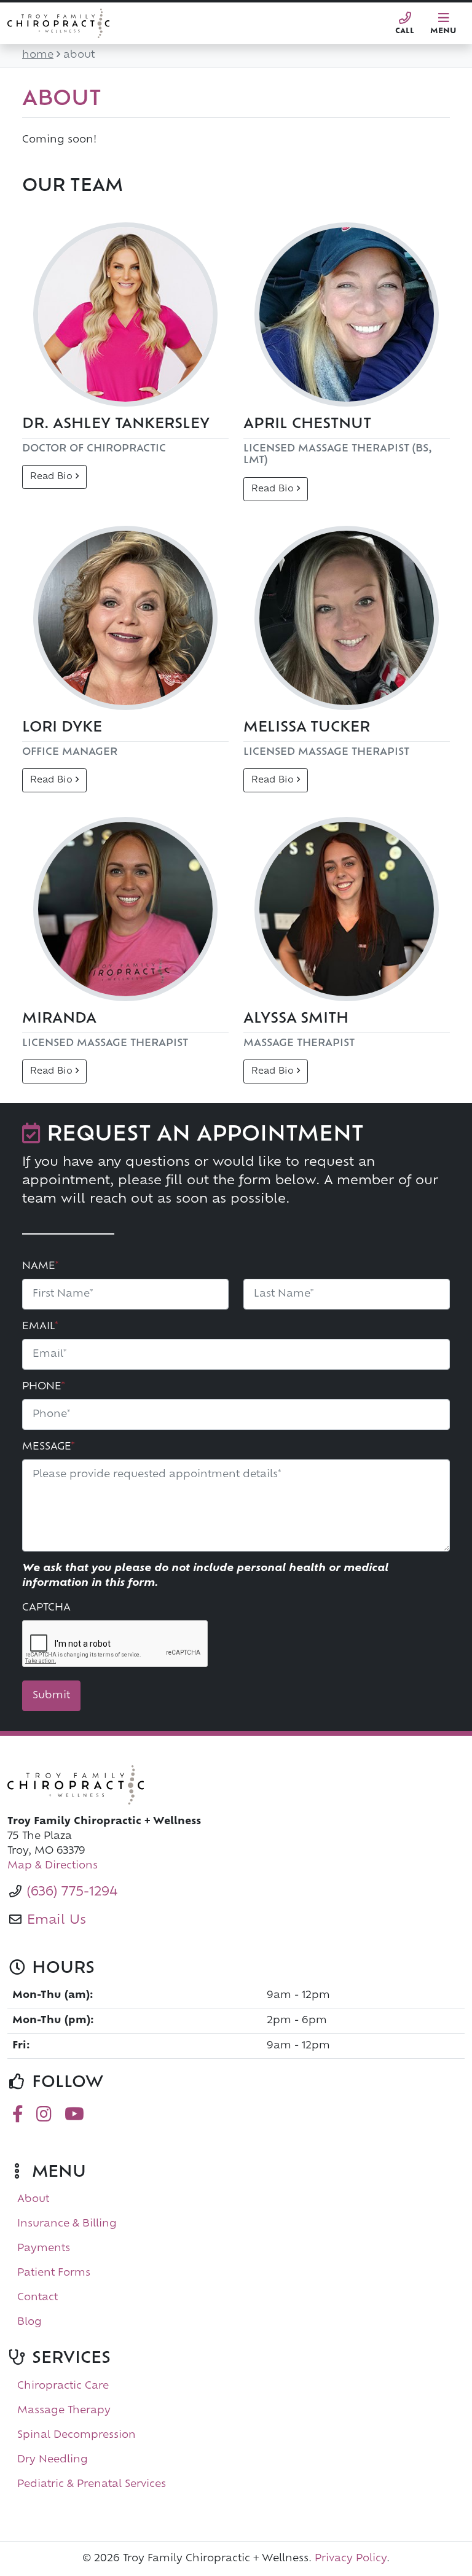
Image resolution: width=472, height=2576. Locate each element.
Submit (51, 1696)
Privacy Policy (351, 2559)
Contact (37, 2298)
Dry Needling (53, 2460)
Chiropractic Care (63, 2386)
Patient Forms (54, 2273)
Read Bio (53, 477)
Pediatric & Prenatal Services (92, 2484)
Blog (29, 2322)
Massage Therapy (64, 2411)
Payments (44, 2249)
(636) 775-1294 (72, 1892)
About (33, 2199)
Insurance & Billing (67, 2224)
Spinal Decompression (77, 2435)
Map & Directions (53, 1866)
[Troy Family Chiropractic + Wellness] (236, 1785)
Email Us (57, 1921)
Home (38, 55)
